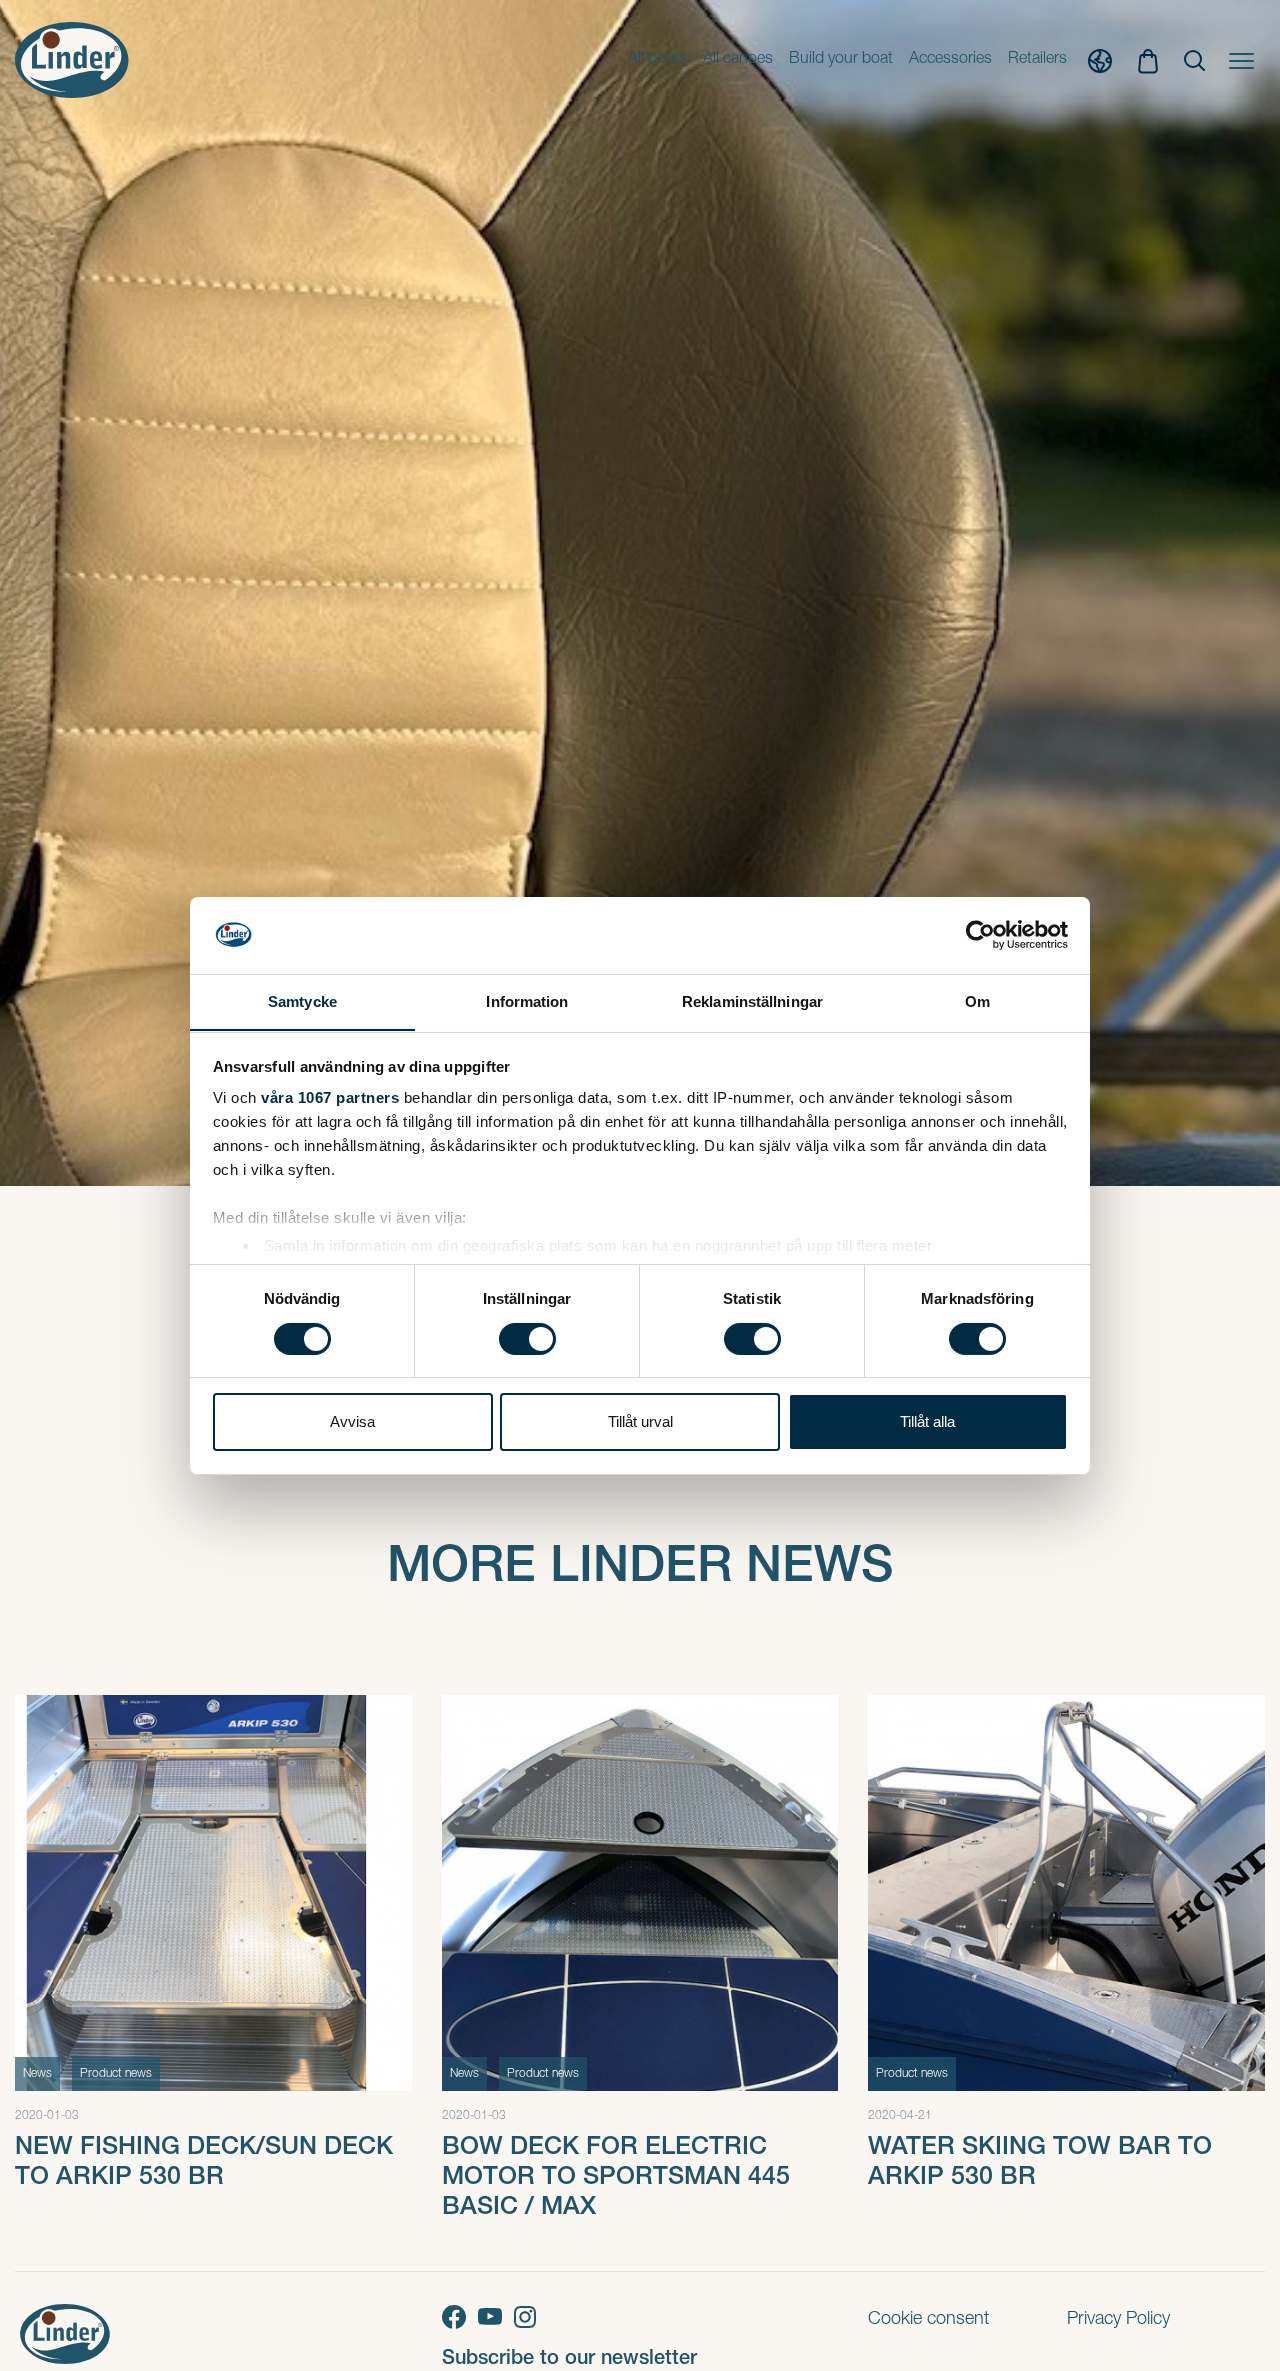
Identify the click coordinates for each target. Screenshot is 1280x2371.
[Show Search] (1194, 60)
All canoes (738, 60)
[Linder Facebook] (460, 2317)
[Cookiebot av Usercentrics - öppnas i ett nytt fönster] (980, 935)
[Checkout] (1148, 60)
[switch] (527, 1339)
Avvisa (352, 1421)
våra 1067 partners (330, 1097)
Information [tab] (527, 1000)
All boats (657, 60)
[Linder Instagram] (528, 2317)
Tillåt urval (640, 1421)
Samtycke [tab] (302, 1000)
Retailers (1037, 60)
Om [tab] (977, 1000)
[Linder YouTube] (496, 2317)
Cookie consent (928, 2320)
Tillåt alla (927, 1421)
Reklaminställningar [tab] (752, 1000)
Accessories (950, 60)
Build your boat (841, 60)
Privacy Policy (1118, 2320)
